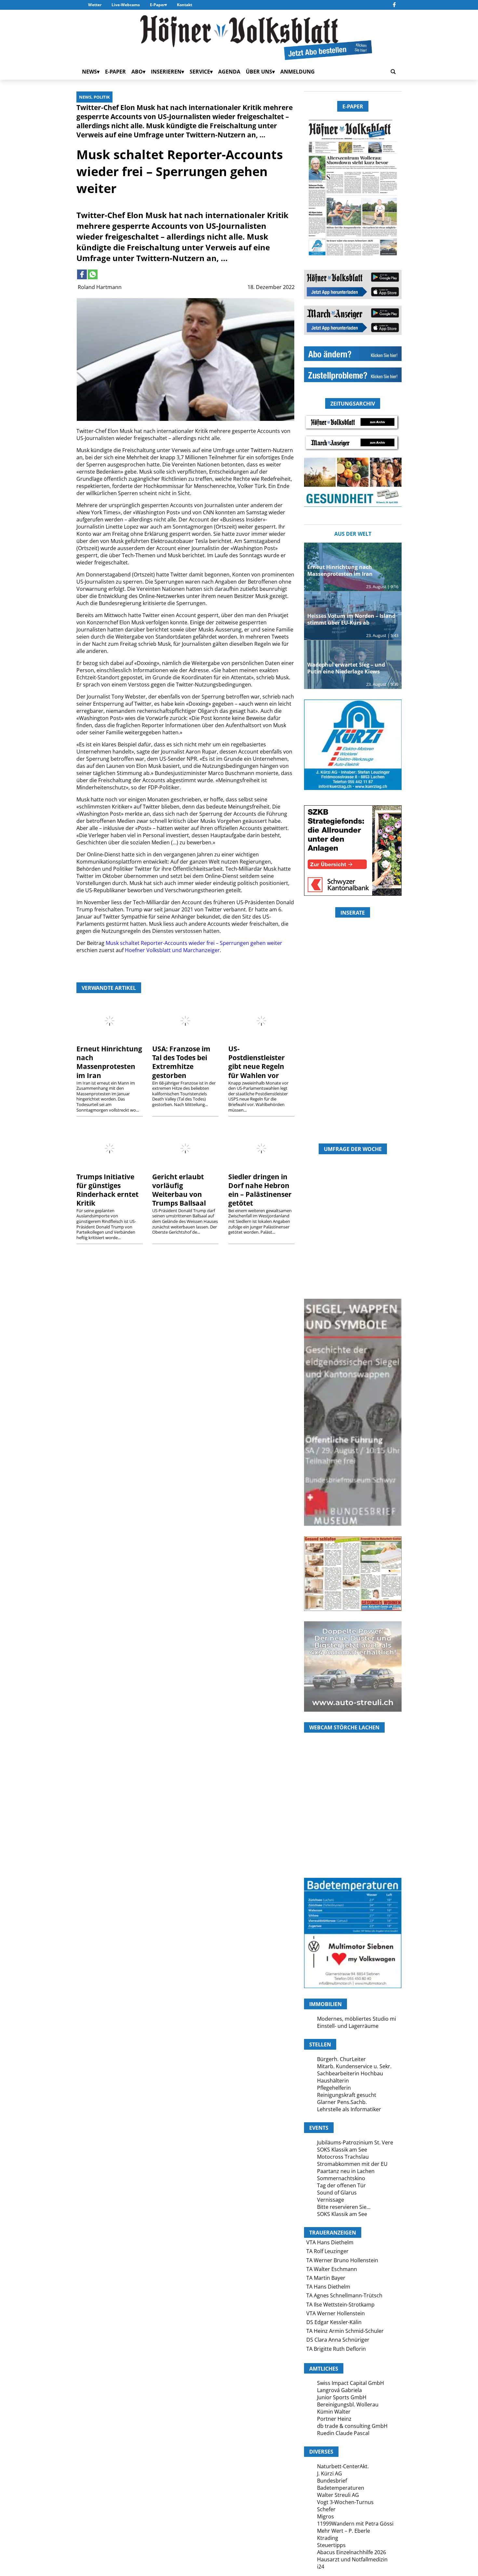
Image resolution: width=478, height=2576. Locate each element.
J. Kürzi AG (330, 2473)
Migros (325, 2516)
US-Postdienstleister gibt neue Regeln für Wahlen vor (257, 1062)
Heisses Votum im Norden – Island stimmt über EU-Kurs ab (351, 619)
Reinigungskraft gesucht (347, 2095)
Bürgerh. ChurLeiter (341, 2059)
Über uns (259, 72)
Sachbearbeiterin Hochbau (350, 2073)
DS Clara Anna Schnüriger (338, 2340)
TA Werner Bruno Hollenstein (342, 2260)
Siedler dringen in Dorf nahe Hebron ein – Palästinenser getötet (260, 1190)
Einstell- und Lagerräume (348, 2026)
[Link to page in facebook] (82, 274)
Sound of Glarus (337, 2193)
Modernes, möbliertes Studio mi (357, 2019)
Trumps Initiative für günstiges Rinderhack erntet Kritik (107, 1190)
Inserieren (166, 72)
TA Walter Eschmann (332, 2269)
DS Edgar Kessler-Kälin (334, 2322)
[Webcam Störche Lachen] (353, 1839)
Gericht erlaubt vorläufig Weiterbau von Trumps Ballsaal (179, 1190)
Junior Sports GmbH (342, 2397)
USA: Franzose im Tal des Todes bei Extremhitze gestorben (181, 1062)
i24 (321, 2567)
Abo (137, 72)
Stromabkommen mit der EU (352, 2164)
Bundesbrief (332, 2481)
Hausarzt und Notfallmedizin (352, 2559)
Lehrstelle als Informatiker (349, 2109)
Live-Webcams (126, 5)
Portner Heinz (334, 2419)
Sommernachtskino (341, 2178)
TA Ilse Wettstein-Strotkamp (340, 2305)
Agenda (229, 72)
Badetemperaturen (341, 2488)
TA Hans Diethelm (328, 2287)
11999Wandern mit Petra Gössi (355, 2524)
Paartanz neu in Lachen (346, 2171)
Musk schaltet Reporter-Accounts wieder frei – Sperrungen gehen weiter (194, 943)
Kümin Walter (334, 2412)
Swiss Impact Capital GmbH (351, 2383)
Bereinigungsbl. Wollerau (348, 2404)
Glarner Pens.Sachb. (342, 2102)
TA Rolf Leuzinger (327, 2251)
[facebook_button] (394, 5)
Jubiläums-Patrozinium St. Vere (355, 2142)
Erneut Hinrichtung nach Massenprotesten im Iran (109, 1062)
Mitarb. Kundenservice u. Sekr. (354, 2066)
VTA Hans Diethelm (330, 2242)
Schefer (326, 2509)
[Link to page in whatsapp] (93, 274)
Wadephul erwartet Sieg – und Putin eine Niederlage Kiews (346, 668)
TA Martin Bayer (326, 2278)
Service (200, 72)
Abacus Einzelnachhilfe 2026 (352, 2552)
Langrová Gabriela (339, 2390)
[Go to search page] (393, 72)
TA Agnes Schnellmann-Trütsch (344, 2295)
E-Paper (157, 5)
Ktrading (328, 2538)
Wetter (95, 5)
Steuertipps (331, 2545)
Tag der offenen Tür (341, 2185)
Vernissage (331, 2200)
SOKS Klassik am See (342, 2150)
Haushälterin (333, 2081)
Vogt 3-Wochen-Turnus (345, 2502)
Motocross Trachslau (343, 2157)
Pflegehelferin (334, 2088)
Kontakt (185, 5)
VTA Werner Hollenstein (336, 2313)
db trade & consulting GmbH (352, 2426)
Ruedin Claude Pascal (343, 2433)
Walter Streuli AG (338, 2495)
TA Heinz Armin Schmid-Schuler (345, 2331)
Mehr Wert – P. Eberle (344, 2531)
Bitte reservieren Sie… (344, 2207)
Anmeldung (298, 72)
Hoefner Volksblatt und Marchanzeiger (172, 950)
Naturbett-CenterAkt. (343, 2466)
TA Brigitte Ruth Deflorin (336, 2349)
